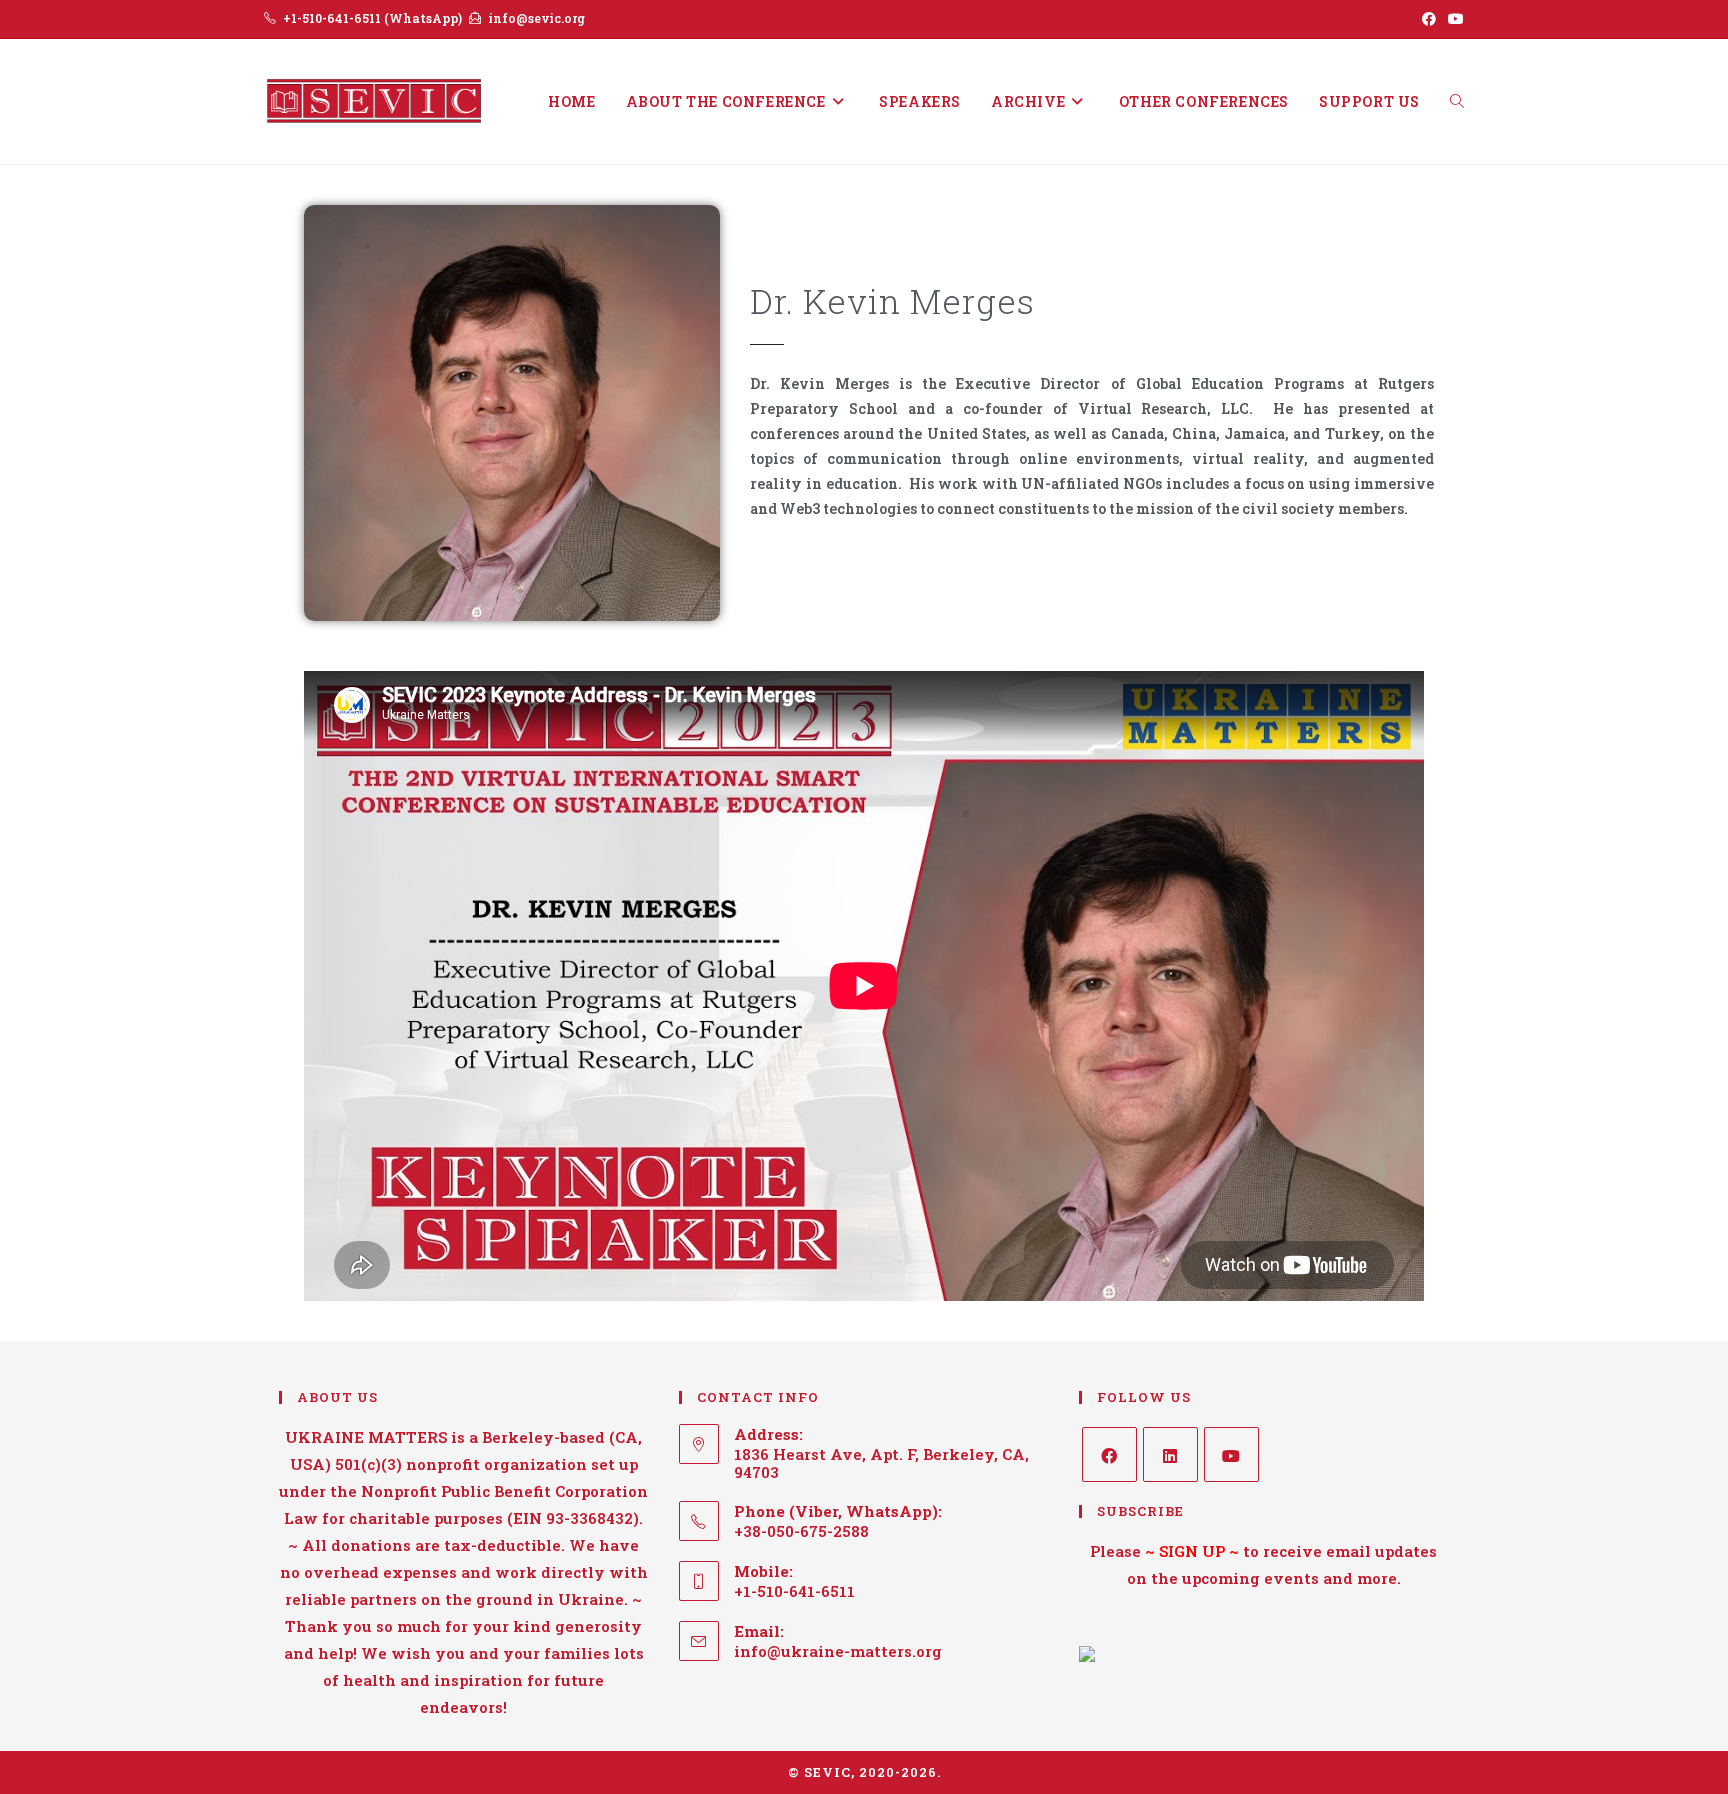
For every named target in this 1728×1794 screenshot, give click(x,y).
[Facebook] (1109, 1454)
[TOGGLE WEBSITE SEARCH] (1457, 101)
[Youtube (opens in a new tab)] (1453, 19)
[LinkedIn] (1170, 1454)
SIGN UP (1192, 1551)
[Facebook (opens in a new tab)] (1429, 19)
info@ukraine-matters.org (838, 1651)
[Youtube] (1231, 1454)
